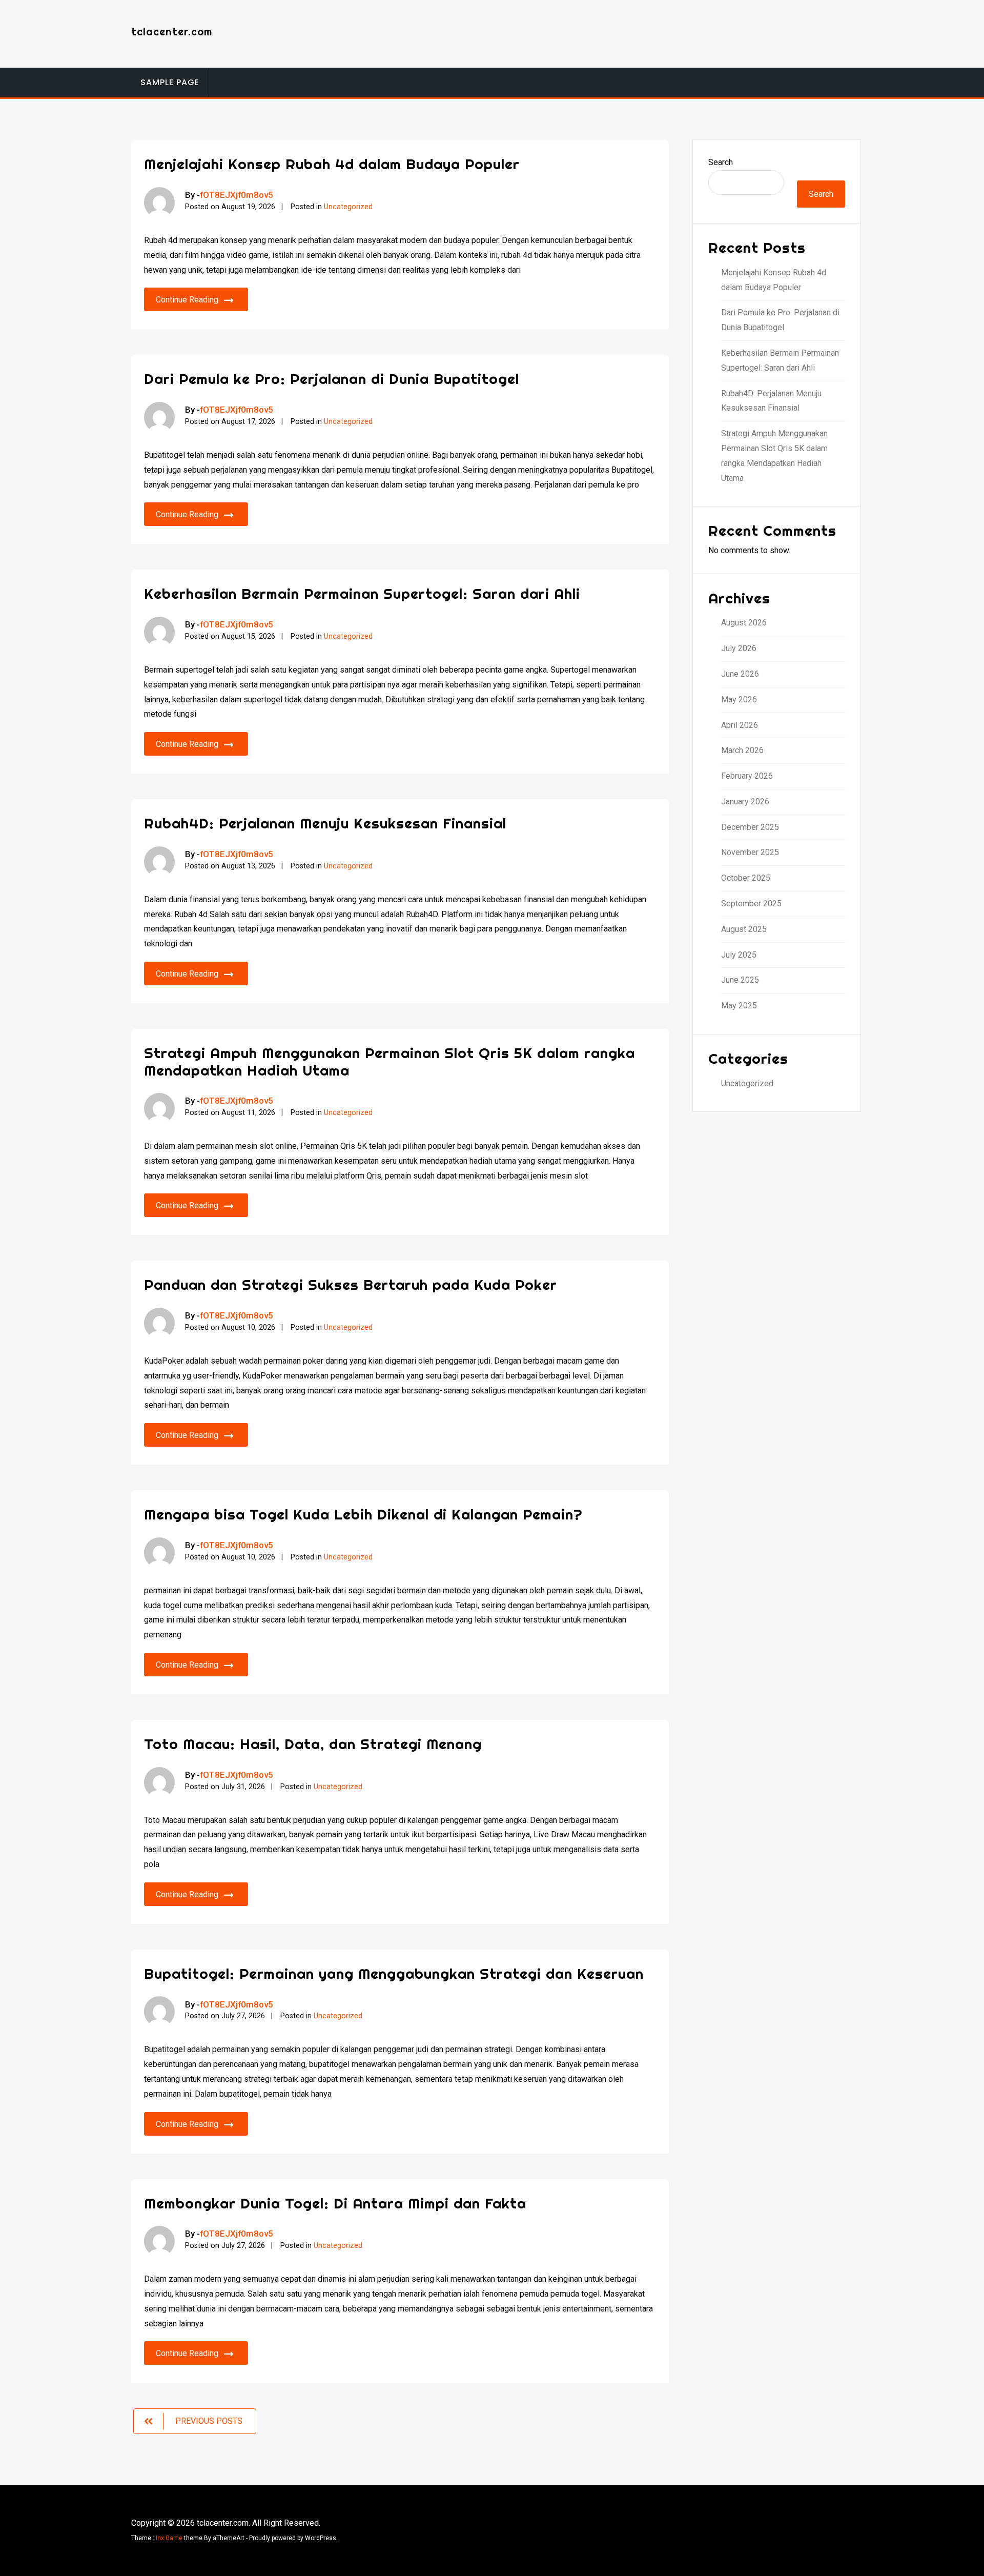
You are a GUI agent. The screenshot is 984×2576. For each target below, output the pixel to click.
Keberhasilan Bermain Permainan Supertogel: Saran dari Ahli (362, 593)
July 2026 (739, 648)
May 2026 (739, 699)
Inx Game (169, 2538)
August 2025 (744, 929)
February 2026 (747, 776)
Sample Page (170, 82)
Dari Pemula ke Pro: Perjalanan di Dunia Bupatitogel (332, 379)
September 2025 (751, 904)
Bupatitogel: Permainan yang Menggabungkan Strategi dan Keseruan (394, 1973)
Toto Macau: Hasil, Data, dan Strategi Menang (313, 1744)
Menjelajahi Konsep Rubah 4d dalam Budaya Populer (332, 164)
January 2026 (745, 802)
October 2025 (746, 878)
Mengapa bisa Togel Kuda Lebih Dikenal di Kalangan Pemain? (363, 1514)
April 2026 (740, 725)
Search (721, 162)
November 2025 (750, 852)
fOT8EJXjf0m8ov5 (237, 195)
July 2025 (739, 955)
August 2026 (744, 623)
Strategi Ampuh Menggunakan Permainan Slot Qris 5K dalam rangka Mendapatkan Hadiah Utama (389, 1061)
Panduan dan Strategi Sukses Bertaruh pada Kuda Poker (351, 1284)
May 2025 (739, 1006)
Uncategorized (348, 207)
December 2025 (750, 827)
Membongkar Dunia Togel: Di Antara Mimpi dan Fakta (335, 2203)
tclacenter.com (172, 32)
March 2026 (742, 750)
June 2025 (740, 980)
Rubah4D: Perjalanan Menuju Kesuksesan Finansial (325, 823)
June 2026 (740, 674)
